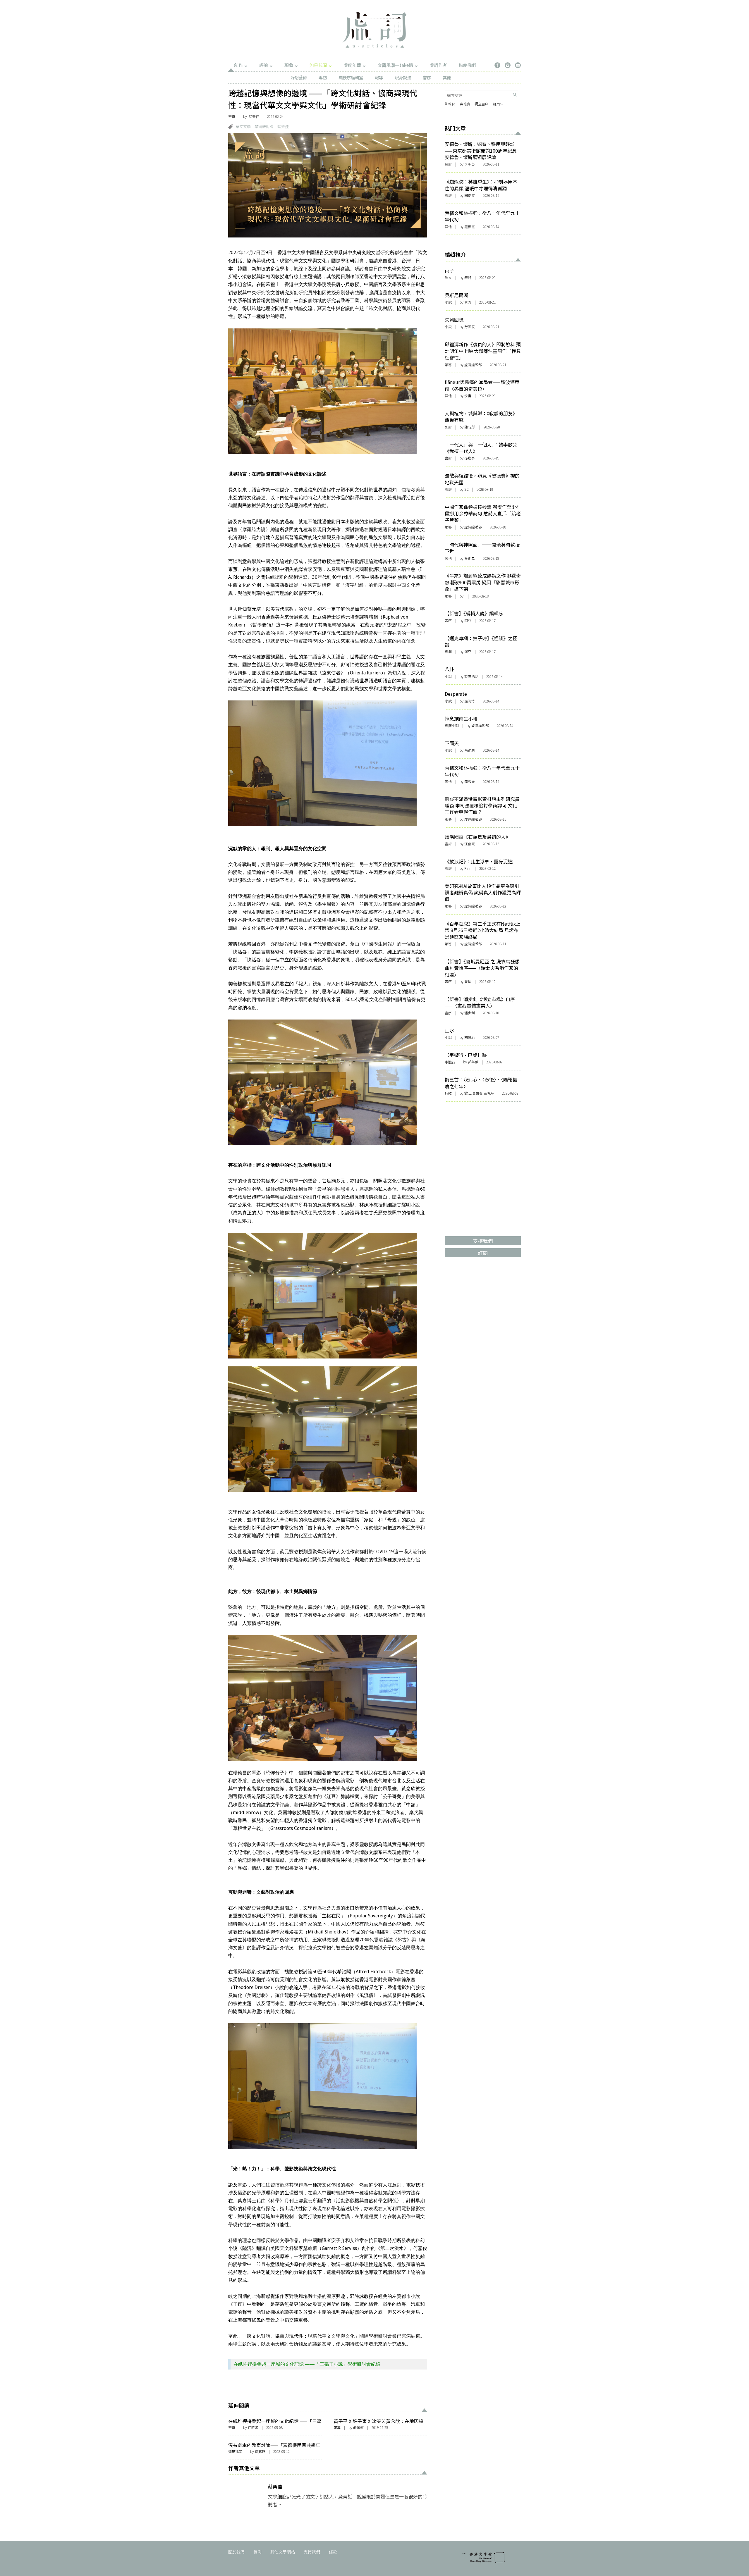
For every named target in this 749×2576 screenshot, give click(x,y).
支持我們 (312, 2552)
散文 (448, 277)
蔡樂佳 (254, 116)
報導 (379, 77)
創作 (238, 65)
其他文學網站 (283, 2552)
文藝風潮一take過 (395, 65)
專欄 (448, 651)
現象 (289, 65)
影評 (448, 195)
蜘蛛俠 (450, 104)
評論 (264, 65)
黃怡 (468, 981)
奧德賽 (465, 104)
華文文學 (243, 126)
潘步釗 (470, 1013)
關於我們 (236, 2552)
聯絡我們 (468, 65)
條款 (333, 2552)
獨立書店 (482, 104)
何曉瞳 (253, 2427)
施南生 (498, 104)
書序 (427, 77)
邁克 (468, 651)
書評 (448, 458)
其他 (447, 77)
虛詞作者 (438, 65)
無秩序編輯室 (351, 77)
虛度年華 (352, 65)
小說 (448, 302)
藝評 (448, 164)
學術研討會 (264, 126)
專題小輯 (452, 725)
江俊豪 (470, 844)
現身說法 (403, 77)
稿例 (257, 2552)
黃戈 (468, 302)
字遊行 (450, 1062)
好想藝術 (299, 77)
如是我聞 (318, 65)
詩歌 (448, 1093)
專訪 (323, 77)
